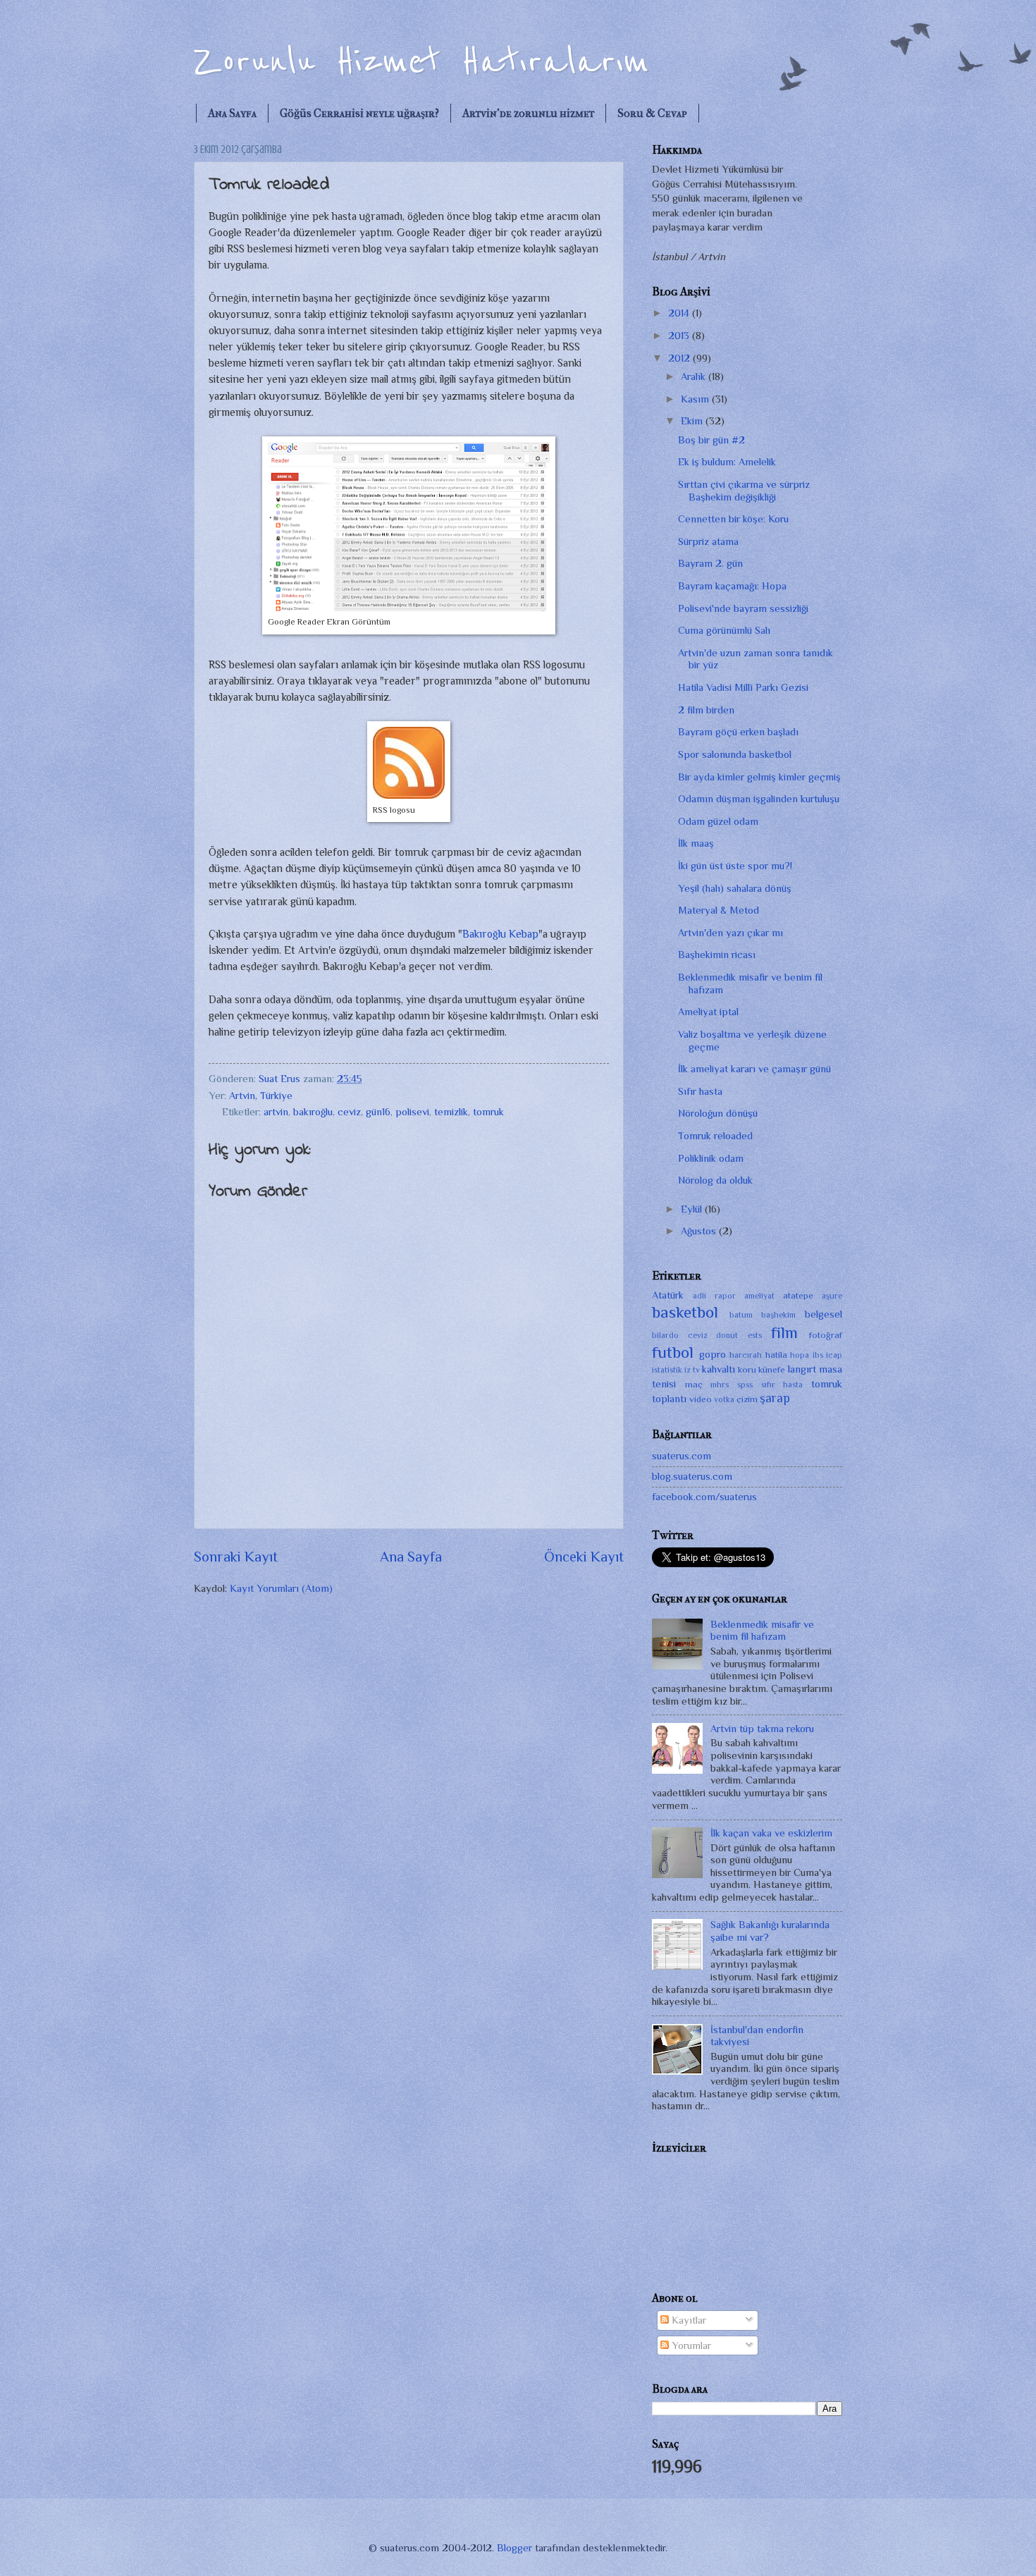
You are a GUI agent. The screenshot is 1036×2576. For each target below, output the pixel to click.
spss (745, 1385)
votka (724, 1399)
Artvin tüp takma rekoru (762, 1729)
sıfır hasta (782, 1385)
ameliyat (759, 1296)
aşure (832, 1296)
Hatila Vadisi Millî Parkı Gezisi (743, 687)
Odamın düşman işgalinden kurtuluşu (759, 799)
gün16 (378, 1112)
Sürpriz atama (708, 541)
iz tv (692, 1370)
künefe (772, 1369)
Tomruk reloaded (715, 1136)
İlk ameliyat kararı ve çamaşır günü (754, 1069)
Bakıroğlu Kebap (500, 934)
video (701, 1399)
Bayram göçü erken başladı (738, 732)
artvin (276, 1112)
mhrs (720, 1385)
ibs (818, 1355)
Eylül (693, 1209)
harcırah (746, 1355)
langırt (802, 1369)
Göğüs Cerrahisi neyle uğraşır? (359, 113)
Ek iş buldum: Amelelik (727, 462)
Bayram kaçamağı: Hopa (732, 586)
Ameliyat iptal (708, 1012)
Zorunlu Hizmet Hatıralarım (421, 62)
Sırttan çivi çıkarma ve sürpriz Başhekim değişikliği (744, 491)
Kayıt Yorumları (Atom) (281, 1588)
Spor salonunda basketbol (735, 754)
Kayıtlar (687, 2320)
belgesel (824, 1314)
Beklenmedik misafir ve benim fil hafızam (762, 1631)
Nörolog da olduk (715, 1180)
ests (755, 1335)
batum (741, 1315)
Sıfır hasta (700, 1091)
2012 (680, 358)
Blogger (514, 2548)
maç (694, 1384)
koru (747, 1369)
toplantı (669, 1399)
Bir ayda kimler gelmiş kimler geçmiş (759, 777)
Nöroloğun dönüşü (718, 1113)
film (784, 1332)
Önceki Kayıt (584, 1557)
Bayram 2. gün (710, 563)
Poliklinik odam (711, 1158)
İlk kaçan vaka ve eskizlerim (771, 1833)
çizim (747, 1399)
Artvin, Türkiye (261, 1096)
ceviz (349, 1112)
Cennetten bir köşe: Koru (733, 519)
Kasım (696, 399)
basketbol (685, 1312)
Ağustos (700, 1231)
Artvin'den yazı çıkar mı (730, 933)
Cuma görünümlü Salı (724, 630)
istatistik (667, 1370)
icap (834, 1355)
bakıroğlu (313, 1112)
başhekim (778, 1315)
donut (727, 1335)
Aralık (695, 376)
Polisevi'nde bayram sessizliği (743, 608)
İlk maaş (696, 843)
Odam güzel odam (718, 821)
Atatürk (668, 1295)
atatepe (798, 1295)
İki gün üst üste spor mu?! (735, 866)
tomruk (488, 1112)
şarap (775, 1398)
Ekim (693, 421)
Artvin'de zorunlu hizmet (528, 113)
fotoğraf (826, 1335)
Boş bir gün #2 (711, 440)
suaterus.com (682, 1456)
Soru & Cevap (652, 113)
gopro (713, 1354)
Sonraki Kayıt (236, 1557)
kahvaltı (719, 1369)
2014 (680, 313)
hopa (800, 1355)
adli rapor (714, 1296)
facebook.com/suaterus (704, 1497)
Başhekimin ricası (717, 955)
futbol (673, 1352)
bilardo (665, 1335)
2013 (680, 336)
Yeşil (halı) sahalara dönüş (735, 888)
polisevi (412, 1112)
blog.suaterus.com (692, 1476)
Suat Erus (281, 1079)
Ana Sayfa (232, 113)
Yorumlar (690, 2345)
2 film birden (706, 710)
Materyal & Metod (719, 910)
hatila (776, 1355)
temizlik (451, 1112)
